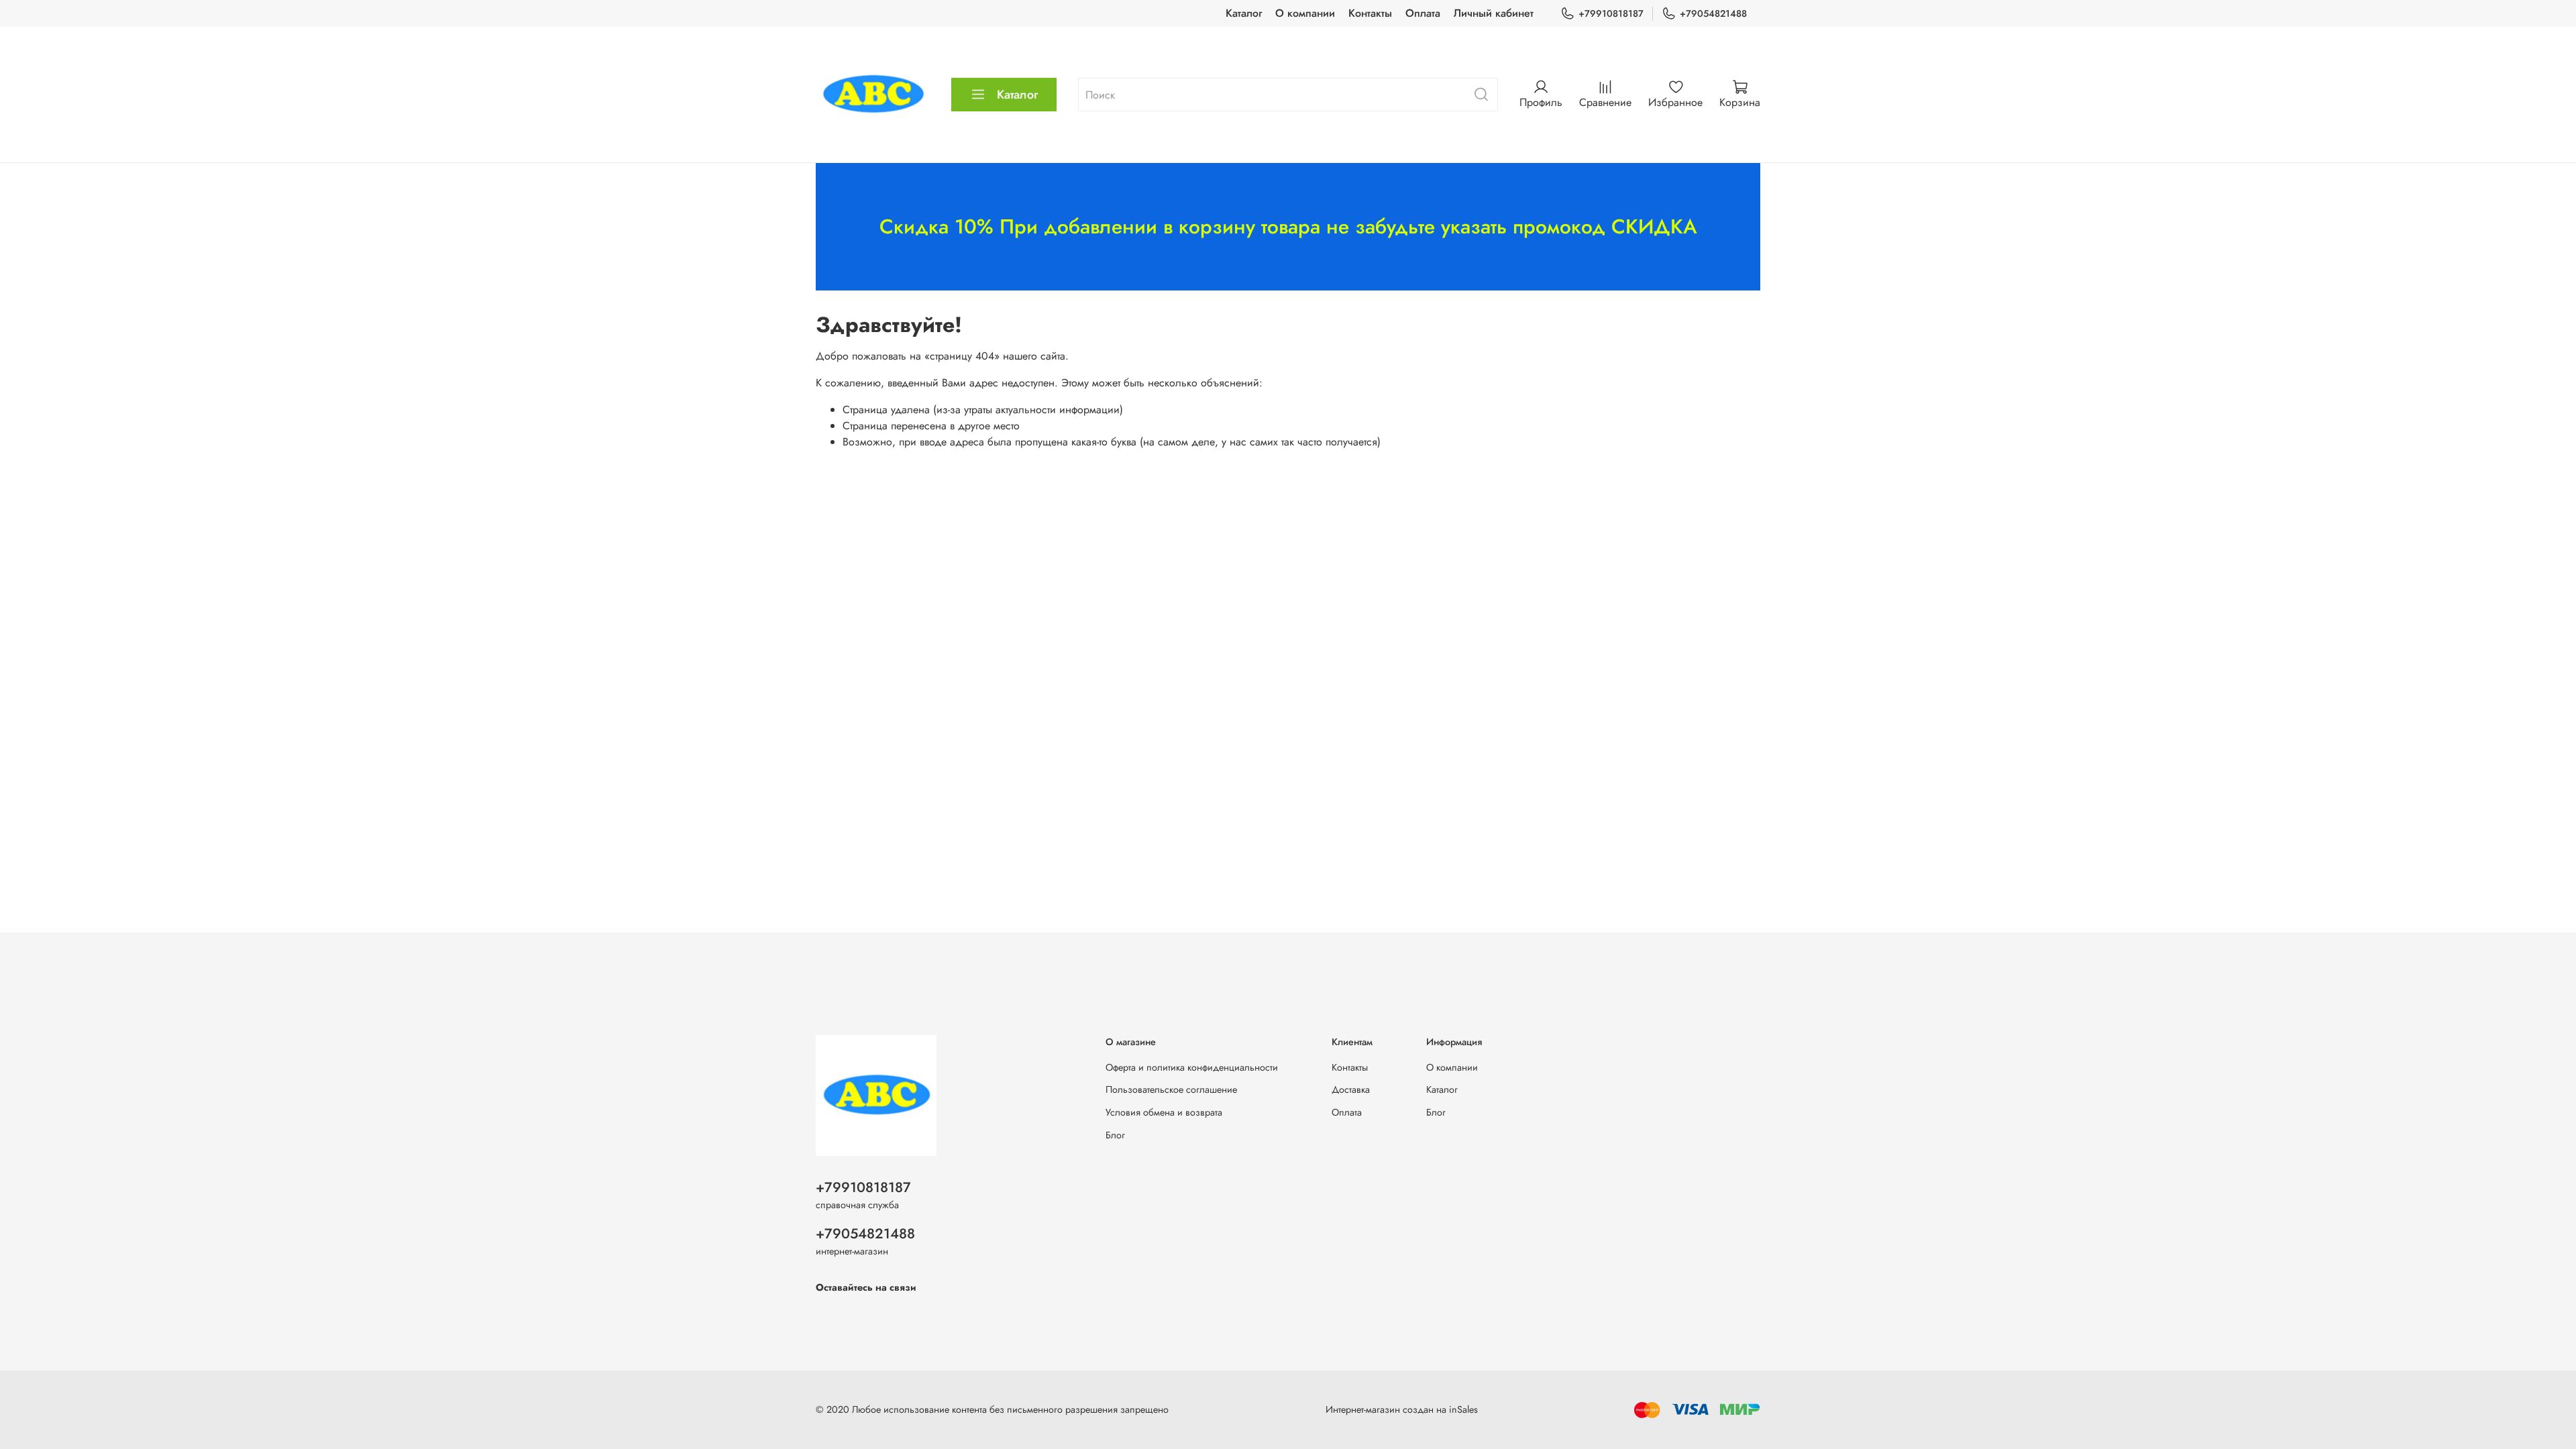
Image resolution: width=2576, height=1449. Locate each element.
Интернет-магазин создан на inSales (1402, 1409)
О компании (1305, 13)
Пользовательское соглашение (1171, 1089)
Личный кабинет (1494, 13)
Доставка (1351, 1089)
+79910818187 (1611, 13)
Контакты (1370, 13)
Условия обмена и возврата (1164, 1112)
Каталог (1244, 13)
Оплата (1423, 13)
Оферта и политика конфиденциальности (1192, 1067)
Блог (1115, 1135)
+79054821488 (1713, 13)
